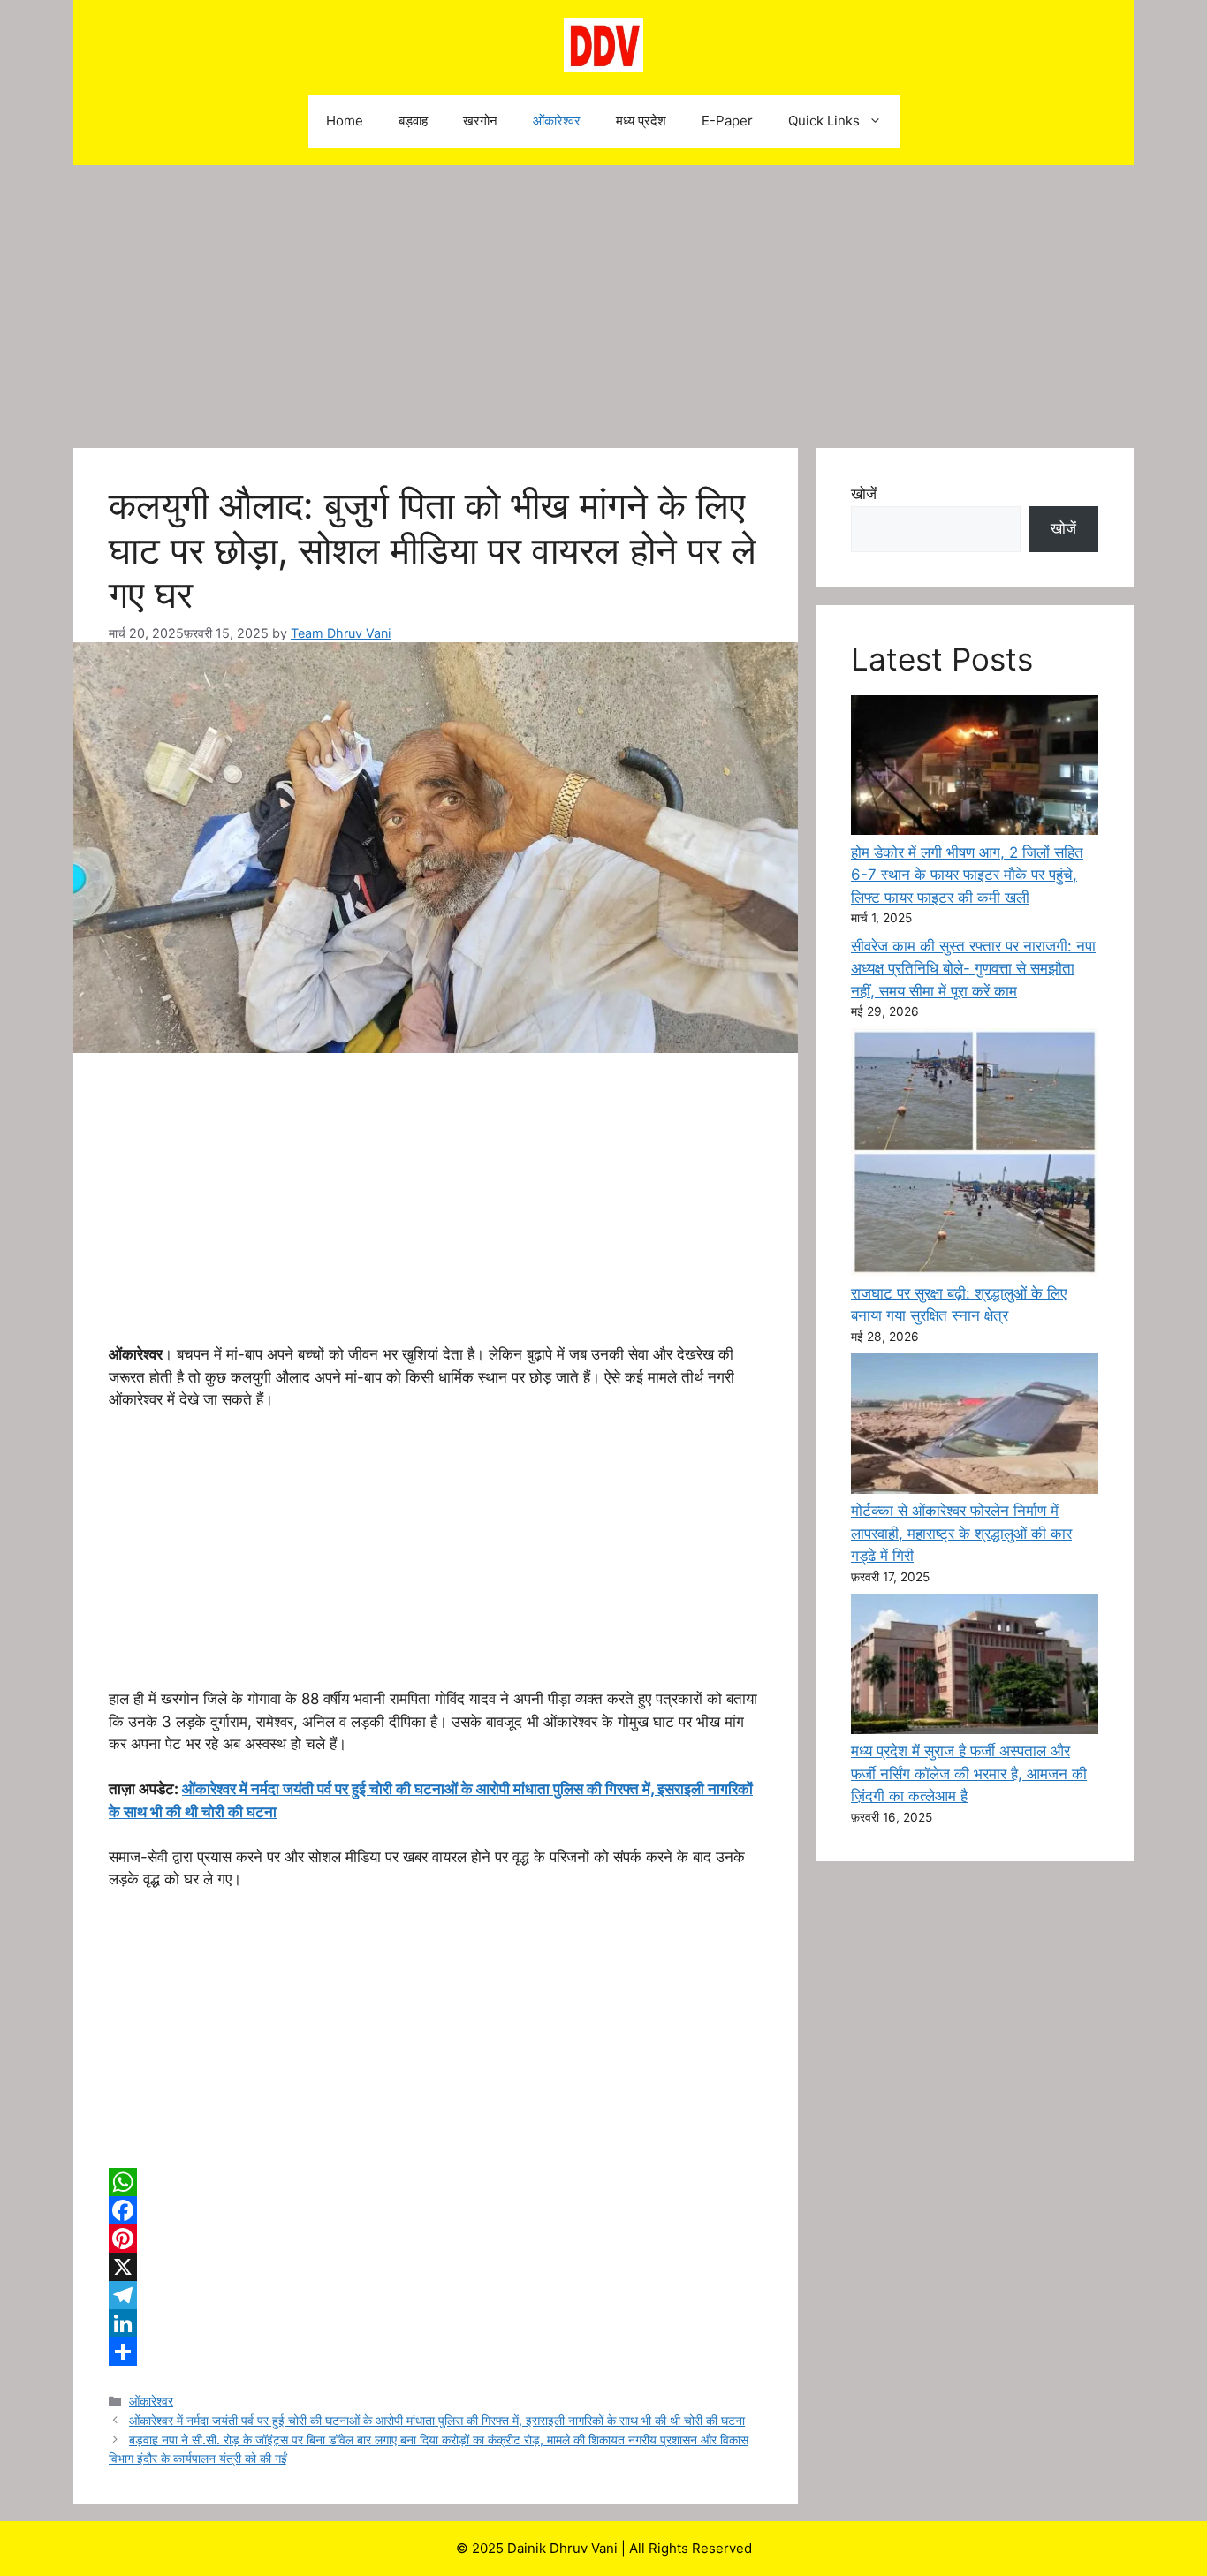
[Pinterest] (436, 2239)
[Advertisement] (603, 298)
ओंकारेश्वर (557, 121)
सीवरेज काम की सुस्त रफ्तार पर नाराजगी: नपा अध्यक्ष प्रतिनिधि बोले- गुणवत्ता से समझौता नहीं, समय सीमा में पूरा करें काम (973, 969)
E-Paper (727, 121)
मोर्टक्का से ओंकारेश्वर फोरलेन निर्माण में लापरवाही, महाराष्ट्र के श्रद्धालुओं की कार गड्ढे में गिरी (961, 1533)
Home (345, 121)
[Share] (436, 2352)
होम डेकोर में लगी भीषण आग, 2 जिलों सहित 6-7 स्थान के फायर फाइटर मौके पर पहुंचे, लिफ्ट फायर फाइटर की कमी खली (967, 875)
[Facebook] (436, 2210)
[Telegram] (436, 2295)
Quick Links (824, 121)
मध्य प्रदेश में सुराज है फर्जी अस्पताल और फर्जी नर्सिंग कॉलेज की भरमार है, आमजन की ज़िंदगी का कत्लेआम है (969, 1773)
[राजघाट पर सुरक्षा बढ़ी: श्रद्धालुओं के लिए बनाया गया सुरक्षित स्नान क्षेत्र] (975, 1155)
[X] (436, 2267)
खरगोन (480, 121)
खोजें (864, 494)
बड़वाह (413, 121)
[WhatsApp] (436, 2182)
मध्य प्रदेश (641, 121)
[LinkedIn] (436, 2323)
